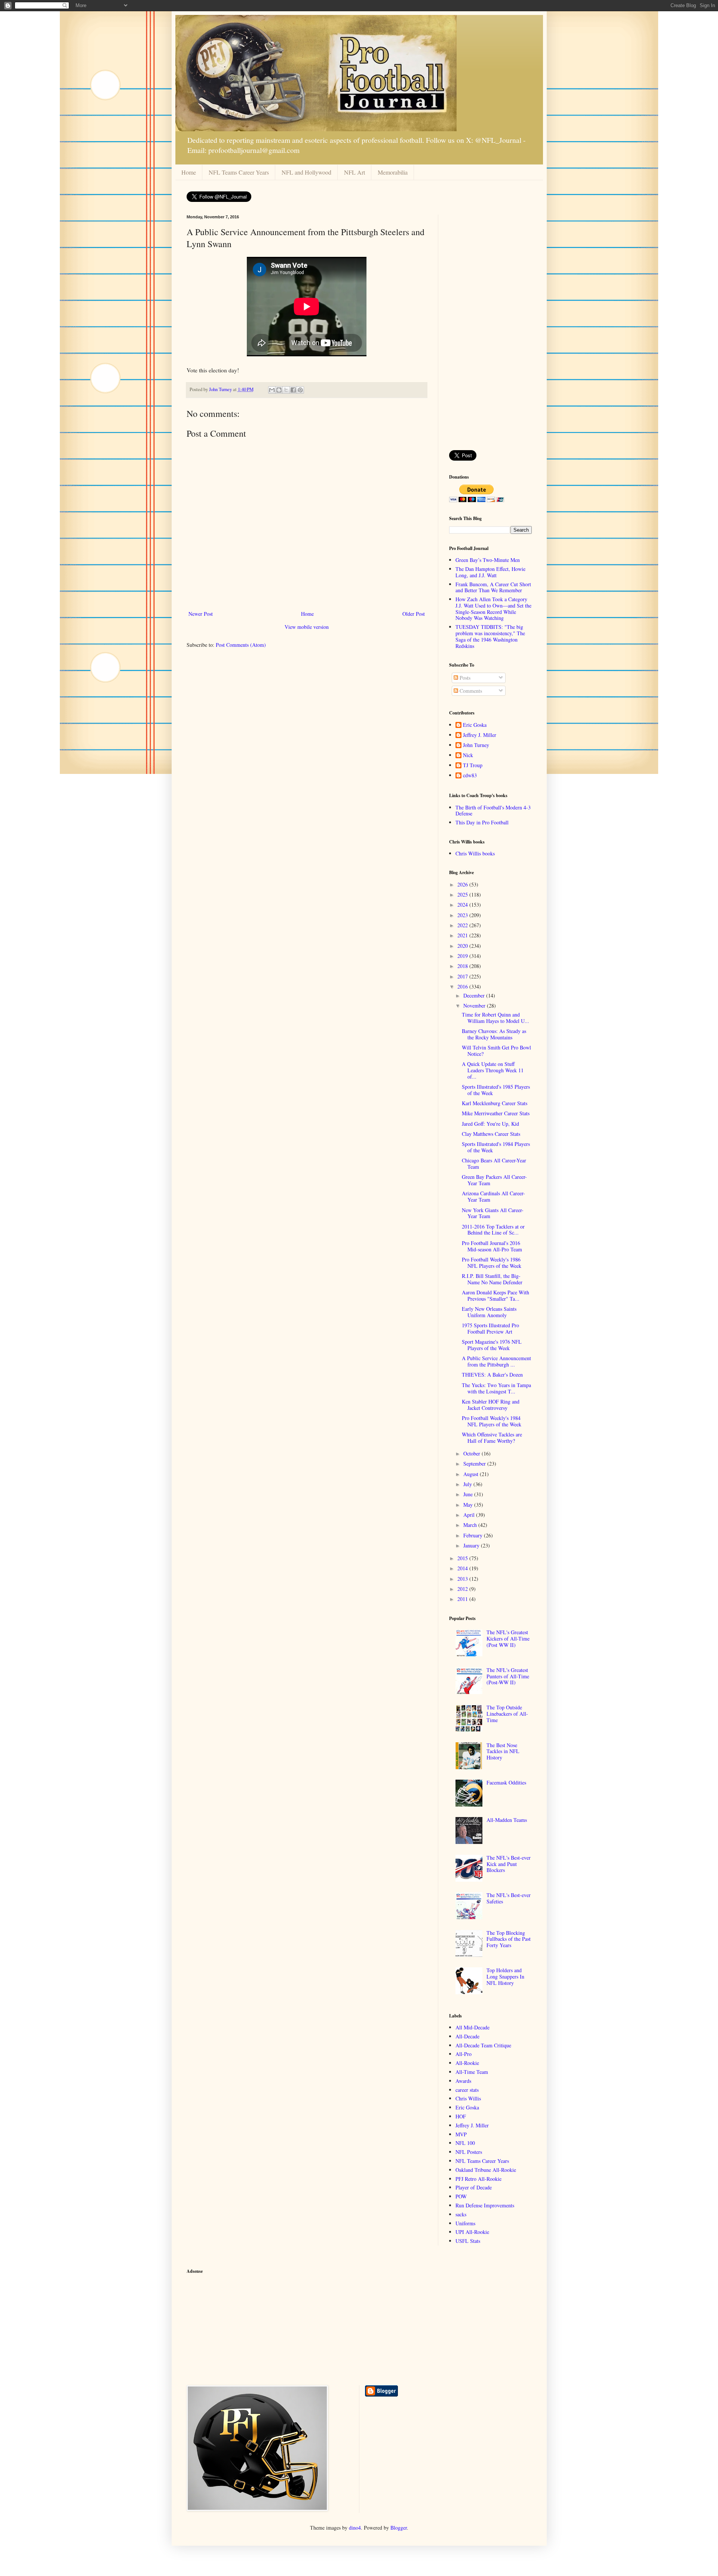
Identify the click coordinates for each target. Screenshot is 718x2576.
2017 (463, 976)
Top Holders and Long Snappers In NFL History (505, 1976)
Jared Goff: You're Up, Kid (490, 1124)
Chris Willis (468, 2098)
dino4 (355, 2528)
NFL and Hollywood (306, 172)
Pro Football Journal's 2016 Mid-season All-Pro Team (492, 1246)
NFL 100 (465, 2143)
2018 (463, 966)
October (472, 1453)
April (470, 1515)
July (468, 1484)
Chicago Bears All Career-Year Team (494, 1163)
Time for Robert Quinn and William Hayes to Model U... (495, 1018)
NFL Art (355, 172)
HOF (461, 2116)
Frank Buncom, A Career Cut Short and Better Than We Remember (493, 587)
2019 (463, 956)
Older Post (414, 614)
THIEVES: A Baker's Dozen (492, 1375)
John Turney (476, 745)
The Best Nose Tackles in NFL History (503, 1751)
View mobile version (307, 627)
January (472, 1545)
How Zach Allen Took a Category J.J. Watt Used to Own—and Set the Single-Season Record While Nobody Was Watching (493, 608)
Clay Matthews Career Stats (491, 1134)
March (471, 1525)
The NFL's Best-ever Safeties (509, 1898)
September (475, 1464)
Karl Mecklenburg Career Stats (495, 1103)
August (472, 1474)
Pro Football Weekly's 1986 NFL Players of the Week (492, 1263)
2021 (463, 935)
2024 (463, 905)
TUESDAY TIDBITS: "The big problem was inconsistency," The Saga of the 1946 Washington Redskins (490, 636)
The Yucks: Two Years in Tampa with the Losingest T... (496, 1388)
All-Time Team (472, 2072)
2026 (463, 884)
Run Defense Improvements (485, 2205)
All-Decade (467, 2036)
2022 (463, 925)
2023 (463, 915)
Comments (470, 691)
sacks (461, 2214)
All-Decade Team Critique (483, 2045)
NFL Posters (469, 2152)
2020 (463, 946)
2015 (463, 1558)
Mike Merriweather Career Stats (496, 1113)
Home (189, 172)
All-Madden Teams (507, 1820)
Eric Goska (475, 725)
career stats (467, 2090)
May (469, 1505)
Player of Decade (474, 2187)
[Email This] (272, 390)
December (475, 995)
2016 (463, 986)
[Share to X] (286, 390)
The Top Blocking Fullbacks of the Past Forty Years (509, 1939)
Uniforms (465, 2223)
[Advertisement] (490, 327)
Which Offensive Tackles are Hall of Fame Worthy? (492, 1438)
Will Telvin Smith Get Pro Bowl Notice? (496, 1051)
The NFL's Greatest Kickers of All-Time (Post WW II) (508, 1639)
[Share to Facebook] (293, 390)
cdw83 (470, 776)
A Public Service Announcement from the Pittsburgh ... (496, 1361)
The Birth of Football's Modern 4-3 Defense (493, 811)
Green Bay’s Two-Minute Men (488, 560)
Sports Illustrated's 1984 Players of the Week (496, 1147)
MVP (461, 2134)
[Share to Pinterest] (300, 390)
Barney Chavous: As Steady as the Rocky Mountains (494, 1034)
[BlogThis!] (279, 390)
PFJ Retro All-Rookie (478, 2179)
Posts (464, 678)
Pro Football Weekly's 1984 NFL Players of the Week (492, 1421)
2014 (463, 1568)
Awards (463, 2081)
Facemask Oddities (506, 1782)
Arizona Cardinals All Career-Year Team (493, 1196)
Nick (468, 755)
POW (461, 2196)
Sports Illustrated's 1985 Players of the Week (496, 1090)
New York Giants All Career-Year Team (493, 1213)
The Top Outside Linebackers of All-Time (507, 1714)
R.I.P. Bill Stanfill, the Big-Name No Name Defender (492, 1279)
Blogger (399, 2528)
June (469, 1494)
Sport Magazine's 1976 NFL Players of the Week (492, 1345)
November (475, 1006)
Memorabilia (393, 172)
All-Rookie (467, 2063)
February (474, 1535)
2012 (463, 1589)
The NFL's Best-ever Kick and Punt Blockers (509, 1864)
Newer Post (201, 614)
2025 (463, 894)
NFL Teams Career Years (239, 172)
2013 (463, 1579)
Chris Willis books (475, 853)
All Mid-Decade (472, 2027)
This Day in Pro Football (482, 822)
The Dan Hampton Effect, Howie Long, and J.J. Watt (490, 572)
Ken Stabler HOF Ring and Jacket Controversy (491, 1405)
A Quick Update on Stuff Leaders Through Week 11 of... (493, 1070)
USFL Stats (468, 2241)
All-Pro (464, 2054)
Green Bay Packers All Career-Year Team (494, 1180)
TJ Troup (473, 766)
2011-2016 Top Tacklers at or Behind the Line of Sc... (493, 1230)
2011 (463, 1599)
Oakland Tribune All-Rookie (486, 2170)
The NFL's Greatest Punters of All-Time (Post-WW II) (508, 1676)
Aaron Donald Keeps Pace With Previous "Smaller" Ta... (495, 1295)
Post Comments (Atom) (241, 645)
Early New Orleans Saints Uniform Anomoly (489, 1312)
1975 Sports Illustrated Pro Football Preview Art (490, 1328)
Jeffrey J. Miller (480, 735)
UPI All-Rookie (472, 2232)
